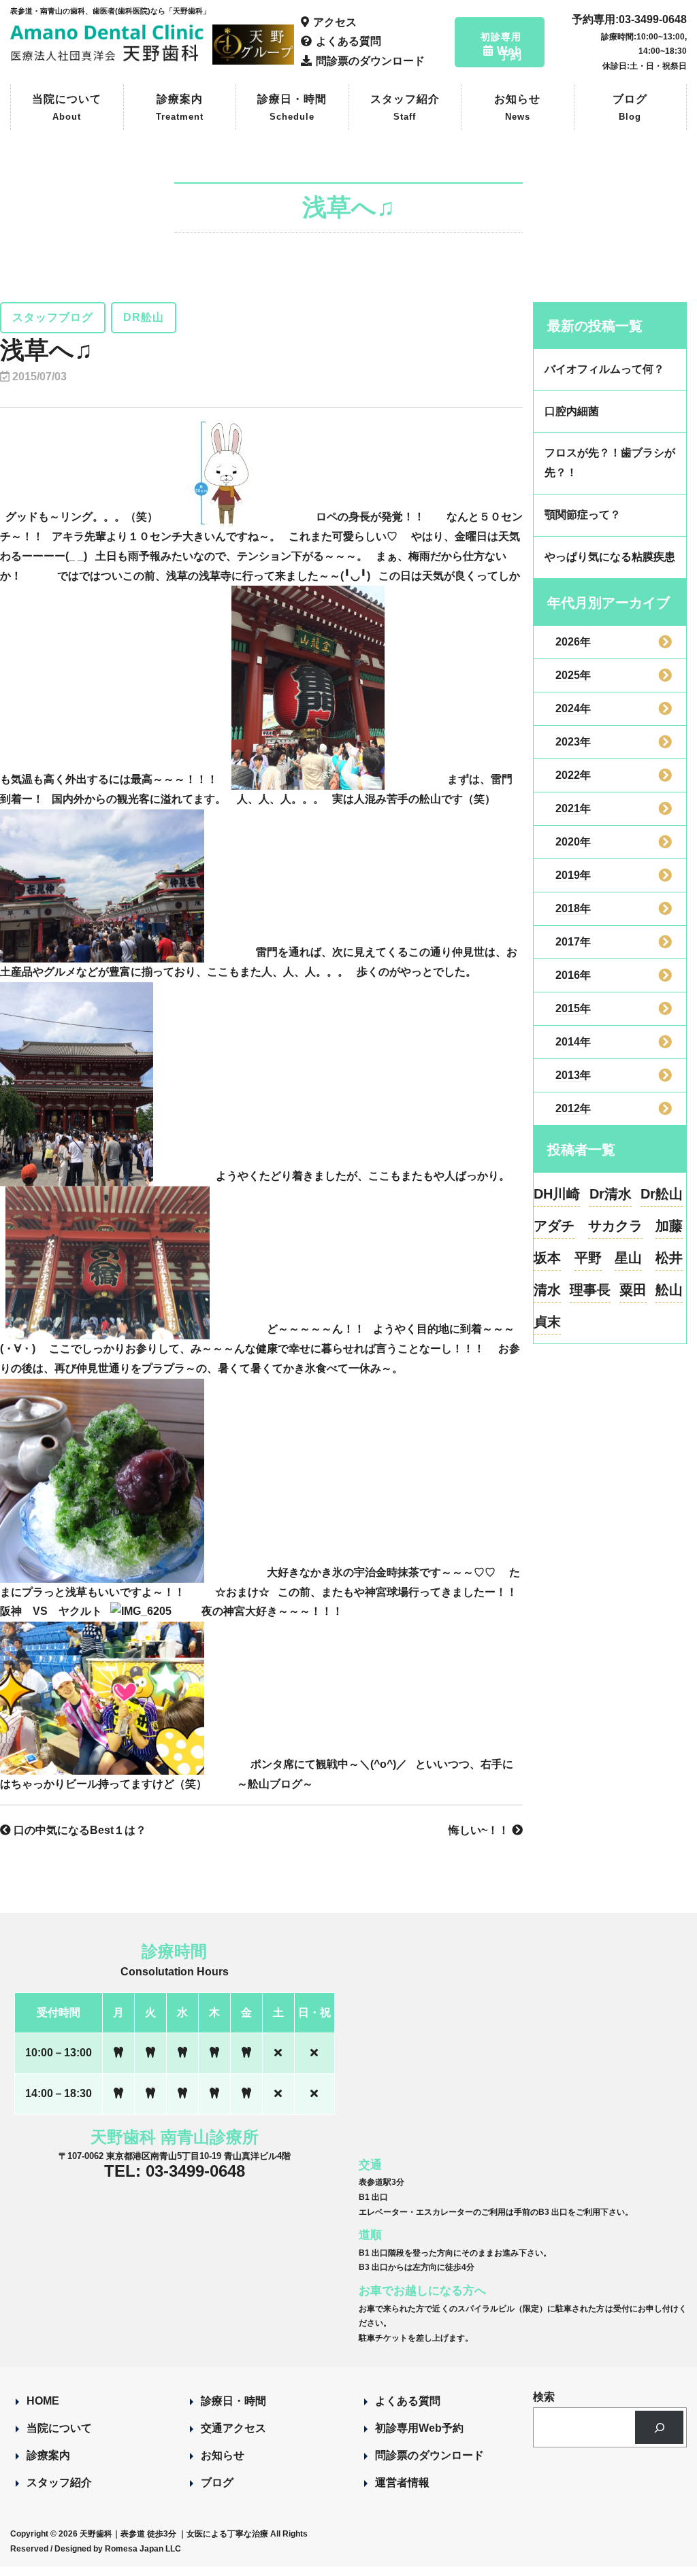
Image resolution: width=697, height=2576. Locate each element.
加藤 (669, 1226)
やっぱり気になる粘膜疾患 (610, 557)
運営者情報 (402, 2482)
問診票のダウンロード (429, 2455)
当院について (67, 108)
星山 (628, 1258)
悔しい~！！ (480, 1830)
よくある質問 (408, 2401)
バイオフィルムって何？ (604, 369)
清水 (547, 1290)
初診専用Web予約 (419, 2428)
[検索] (659, 2427)
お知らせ (517, 108)
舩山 (669, 1290)
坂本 (547, 1258)
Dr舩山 (662, 1194)
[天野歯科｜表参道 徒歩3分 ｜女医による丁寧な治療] (109, 55)
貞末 (547, 1322)
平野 (588, 1258)
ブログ (630, 108)
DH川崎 (557, 1194)
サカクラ (615, 1226)
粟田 (633, 1290)
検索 (544, 2397)
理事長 (590, 1290)
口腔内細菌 (572, 411)
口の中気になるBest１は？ (79, 1830)
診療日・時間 (292, 108)
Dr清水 (611, 1194)
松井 (669, 1258)
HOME (43, 2401)
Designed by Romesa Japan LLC (118, 2549)
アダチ (554, 1226)
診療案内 (180, 108)
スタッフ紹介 (405, 108)
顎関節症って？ (583, 515)
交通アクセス (233, 2428)
